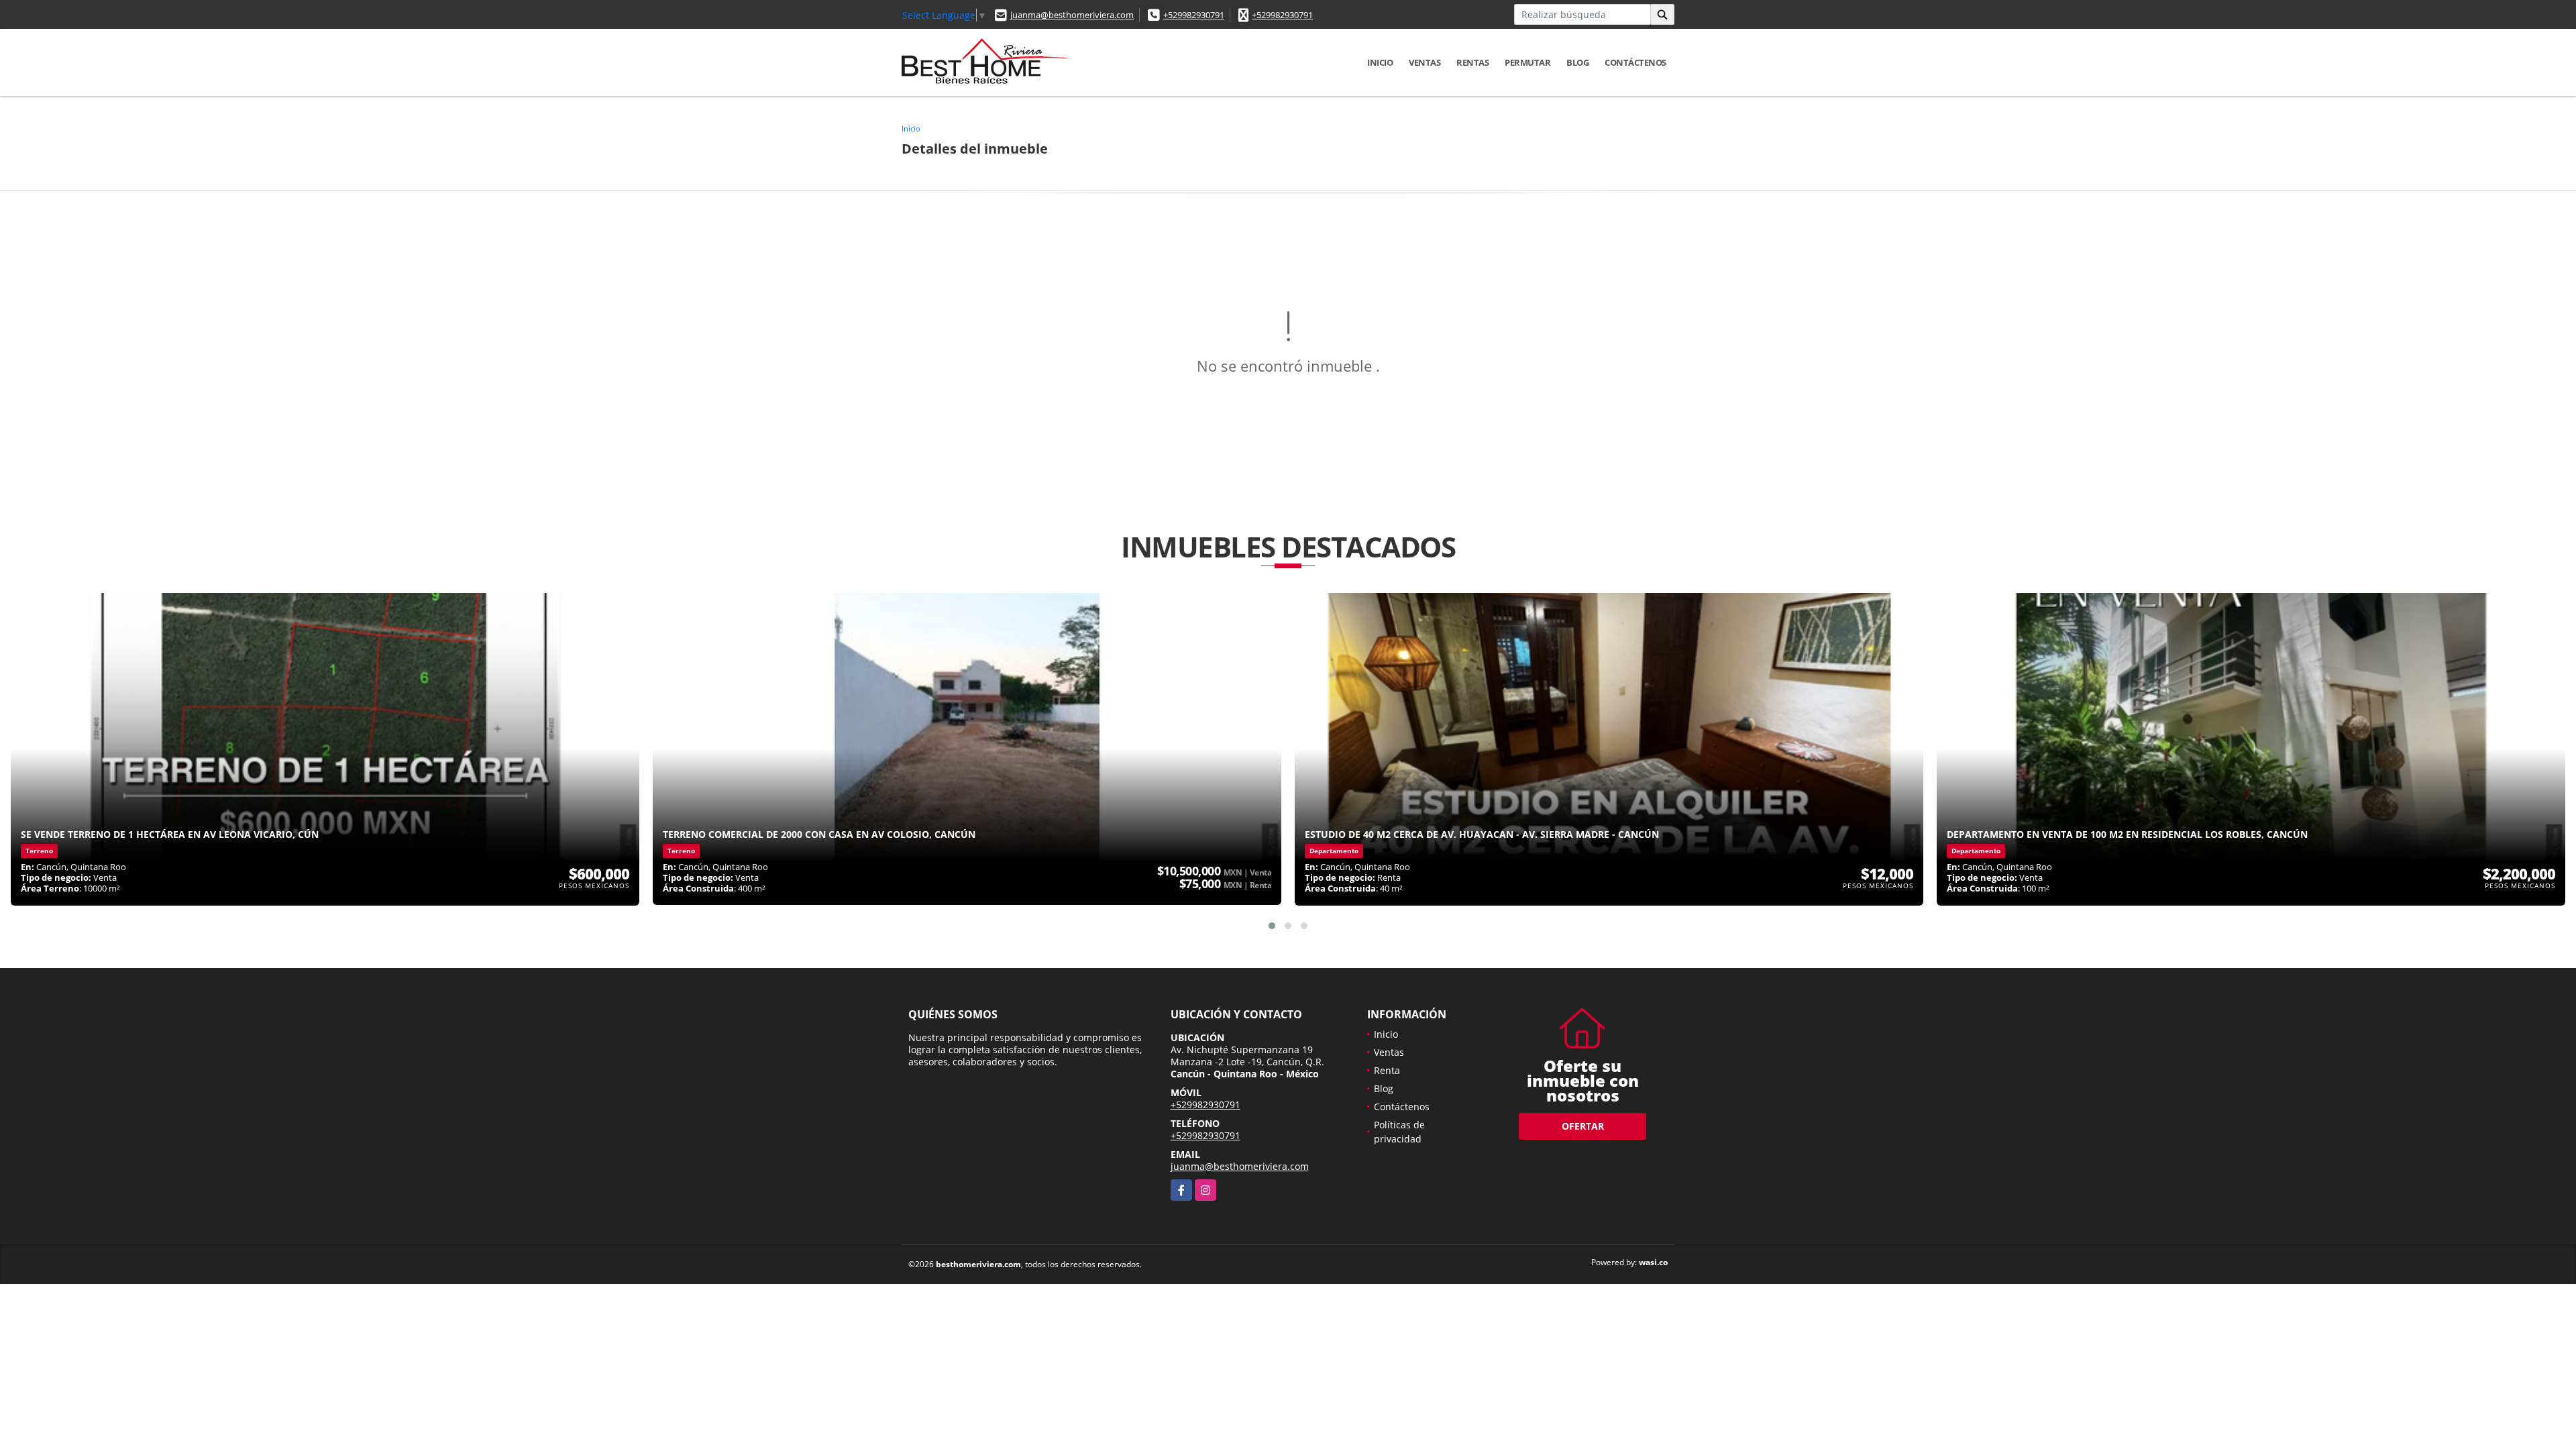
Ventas (1425, 62)
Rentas (1472, 62)
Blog (1577, 62)
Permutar (1527, 62)
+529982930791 (1194, 15)
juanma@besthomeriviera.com (1072, 15)
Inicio (1380, 62)
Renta (1387, 1070)
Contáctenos (1635, 62)
